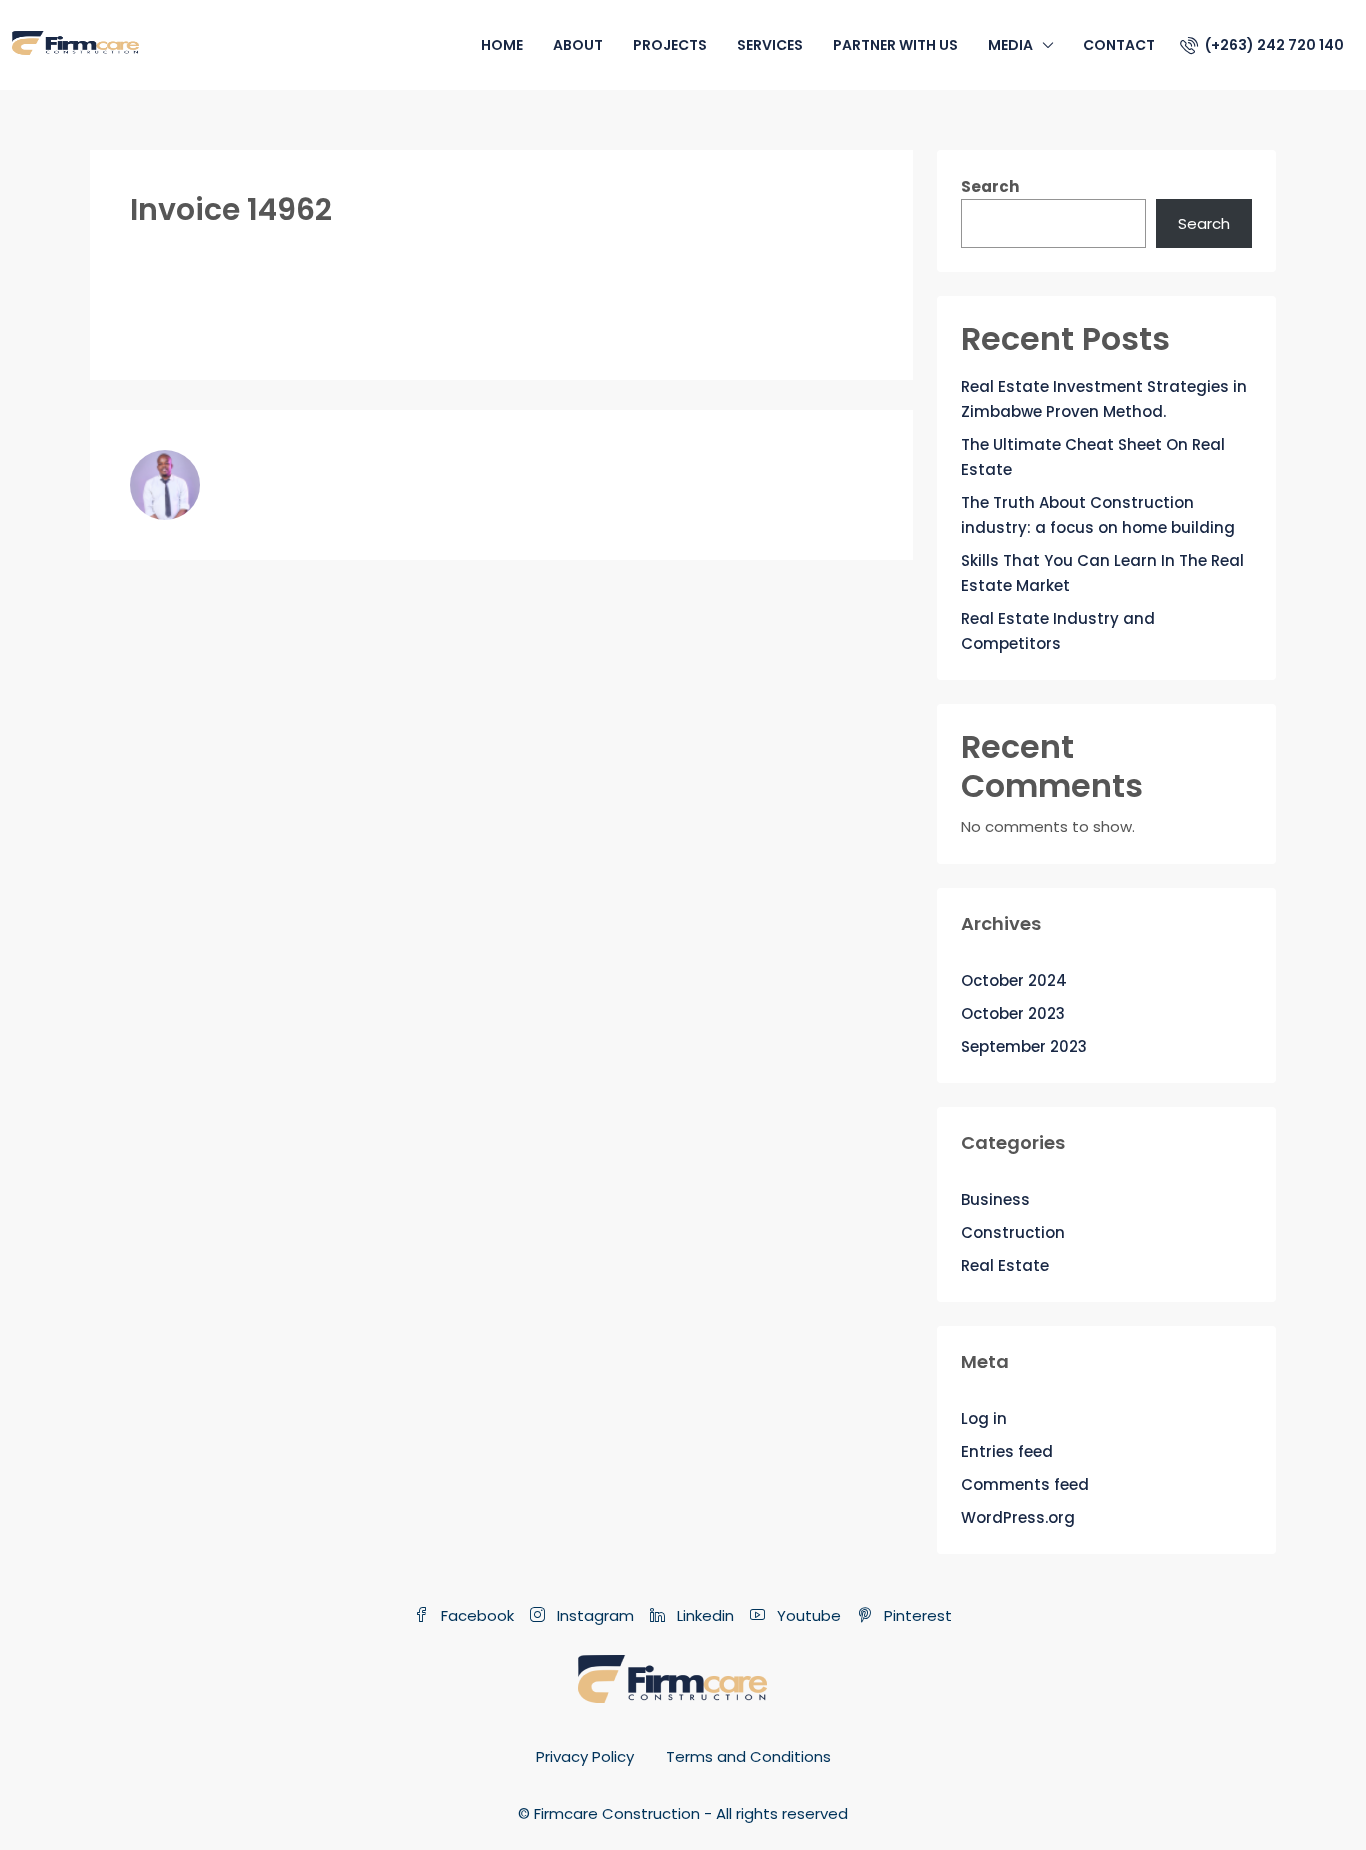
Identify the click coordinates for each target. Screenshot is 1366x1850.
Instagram (593, 1615)
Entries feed (1007, 1451)
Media (1010, 45)
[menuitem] (1262, 45)
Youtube (807, 1615)
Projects (670, 45)
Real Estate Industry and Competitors (1058, 631)
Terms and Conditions (748, 1756)
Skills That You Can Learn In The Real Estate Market (1102, 573)
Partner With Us (895, 45)
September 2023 (1024, 1046)
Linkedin (703, 1615)
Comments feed (1025, 1484)
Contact (1119, 45)
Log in (984, 1418)
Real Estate (1005, 1265)
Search (990, 186)
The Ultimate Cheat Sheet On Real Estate (1093, 457)
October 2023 (1013, 1013)
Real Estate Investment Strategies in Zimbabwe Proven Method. (1104, 399)
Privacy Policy (585, 1756)
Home (502, 45)
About (578, 45)
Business (995, 1199)
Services (770, 45)
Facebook (475, 1615)
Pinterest (916, 1615)
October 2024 (1014, 980)
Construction (1013, 1232)
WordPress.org (1018, 1517)
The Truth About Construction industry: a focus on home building (1098, 515)
